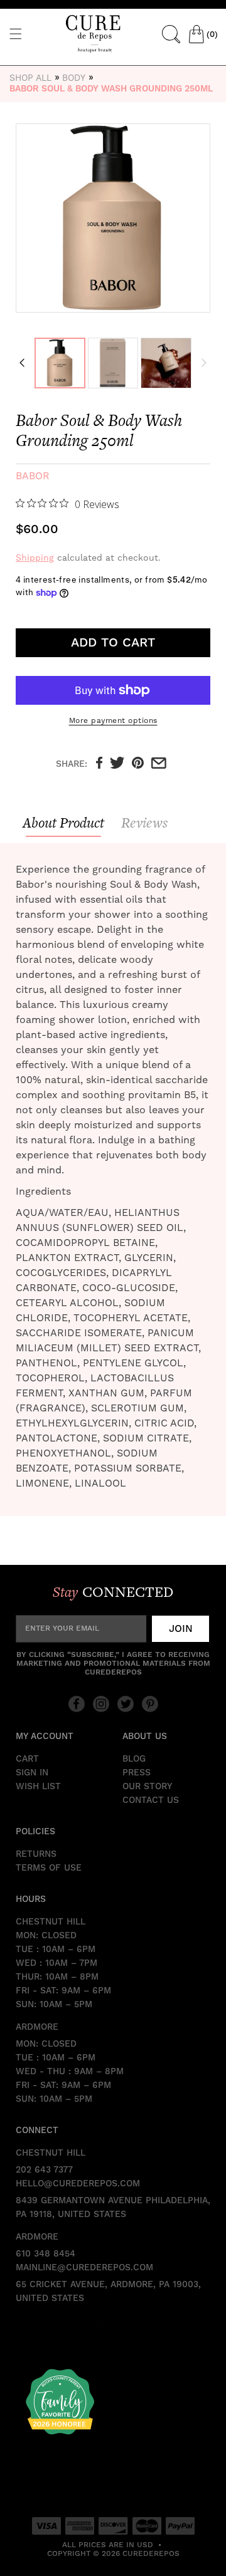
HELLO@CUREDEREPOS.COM (78, 2184)
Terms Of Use (49, 1868)
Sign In (32, 1773)
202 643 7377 (44, 2170)
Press (137, 1773)
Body (74, 78)
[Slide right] (204, 363)
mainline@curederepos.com (84, 2268)
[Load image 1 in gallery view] (60, 363)
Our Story (147, 1787)
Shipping (35, 558)
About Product (63, 823)
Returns (36, 1854)
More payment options (113, 720)
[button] (16, 34)
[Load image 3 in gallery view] (166, 363)
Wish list (38, 1787)
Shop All (30, 78)
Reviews (144, 823)
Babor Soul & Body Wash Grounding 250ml (111, 89)
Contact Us (151, 1800)
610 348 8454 (46, 2254)
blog (134, 1759)
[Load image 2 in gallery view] (113, 363)
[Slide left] (22, 363)
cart (27, 1759)
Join (181, 1629)
